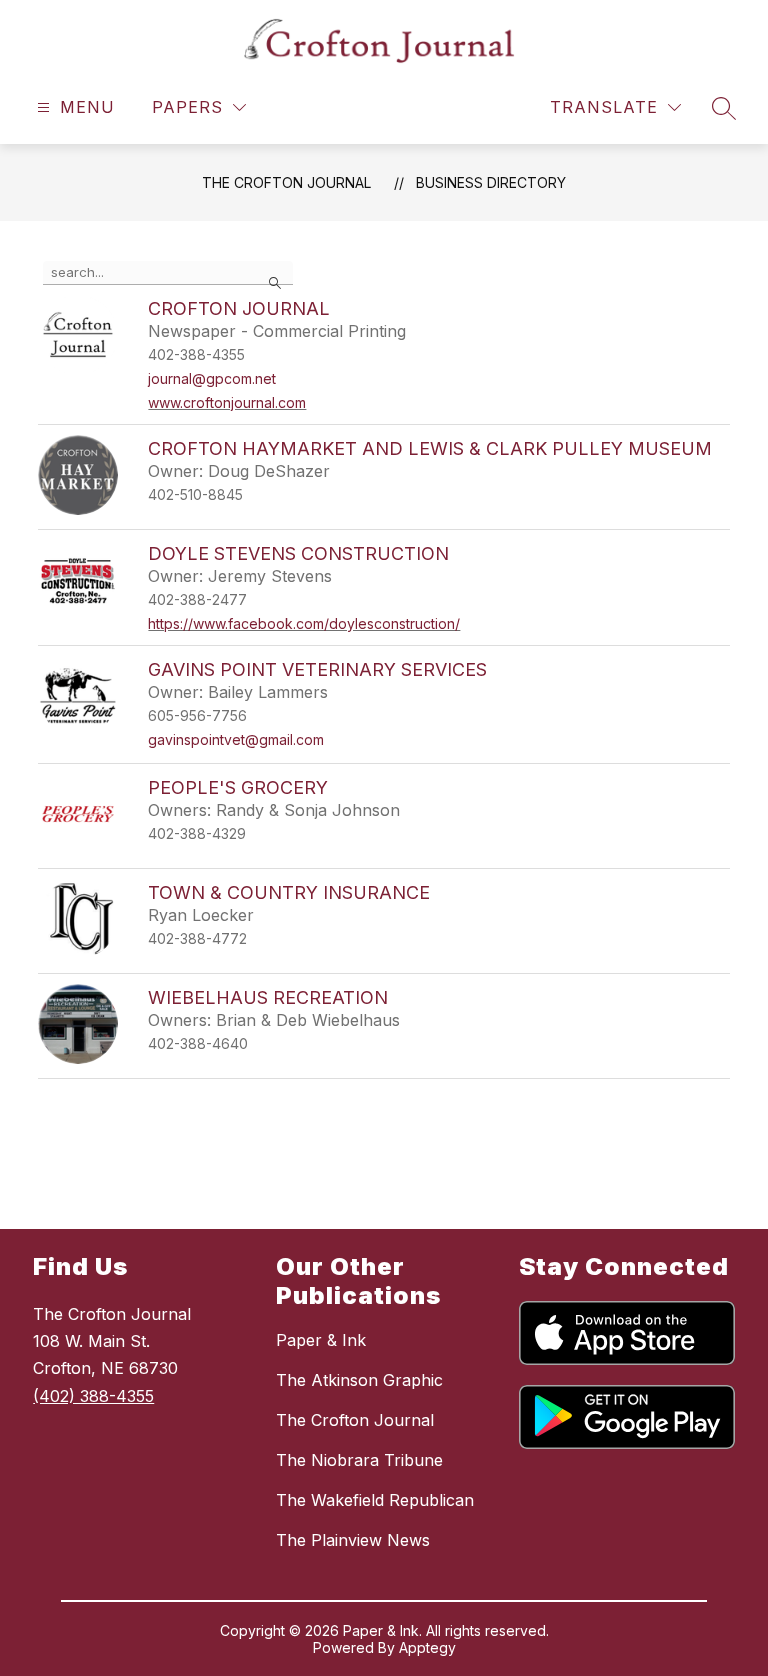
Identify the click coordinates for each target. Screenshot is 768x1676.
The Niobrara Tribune (359, 1460)
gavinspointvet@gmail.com (236, 739)
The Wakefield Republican (375, 1500)
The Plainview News (353, 1540)
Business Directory (491, 182)
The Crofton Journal (286, 182)
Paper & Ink (321, 1340)
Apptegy (427, 1647)
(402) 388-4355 (93, 1396)
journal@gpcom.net (212, 378)
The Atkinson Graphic (359, 1380)
